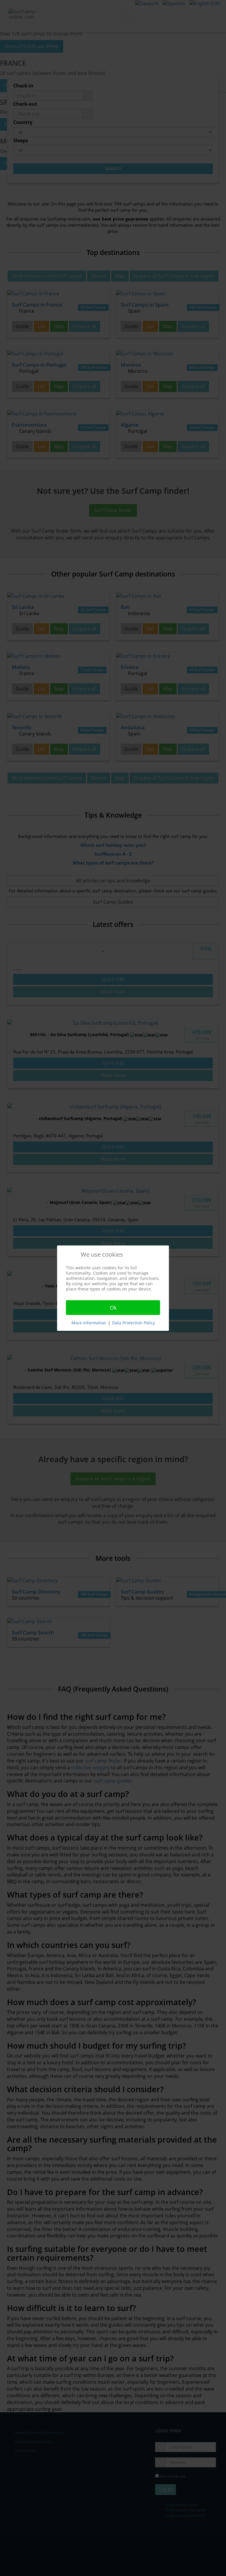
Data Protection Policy (133, 1323)
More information (89, 1323)
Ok (113, 1308)
